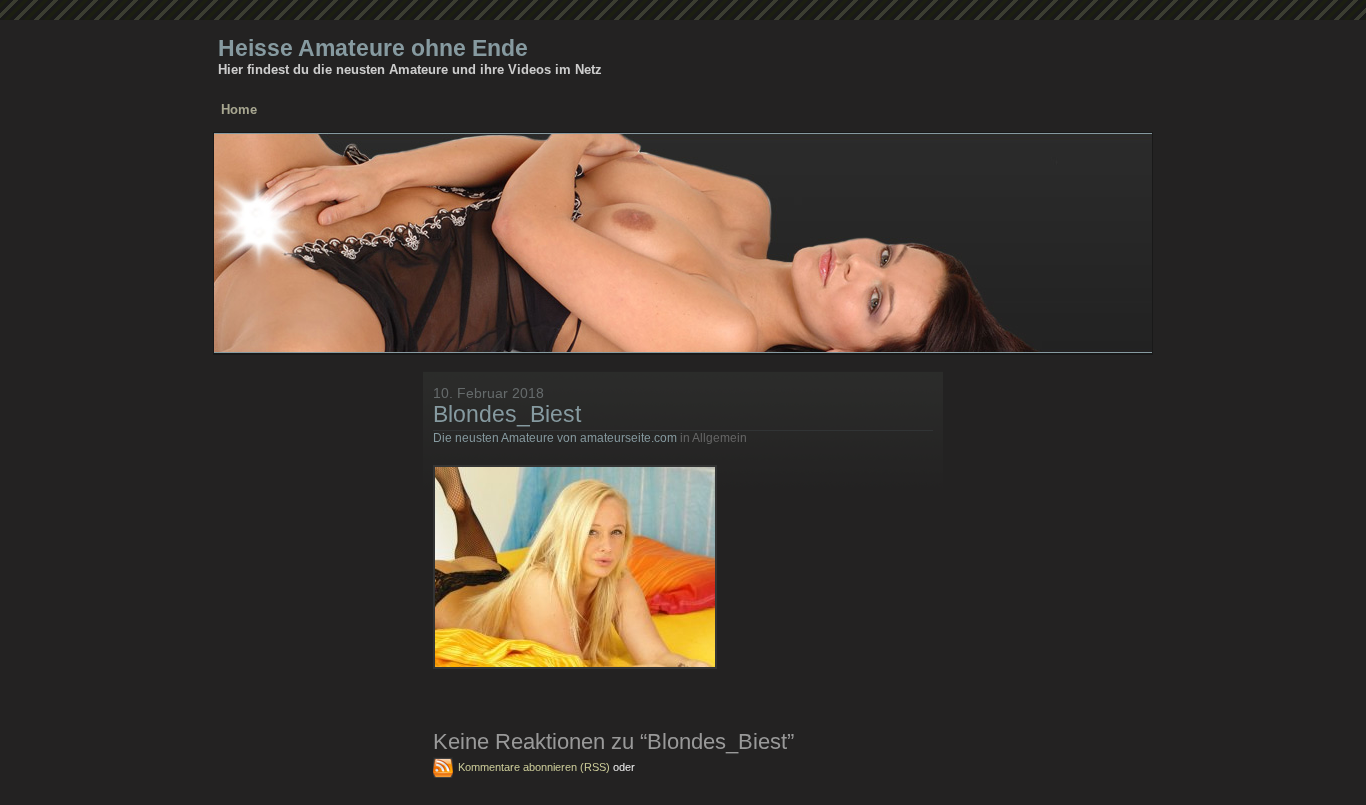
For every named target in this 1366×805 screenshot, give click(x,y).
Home (239, 109)
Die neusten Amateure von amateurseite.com (555, 438)
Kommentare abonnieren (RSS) (534, 767)
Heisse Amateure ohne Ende (373, 48)
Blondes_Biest (507, 414)
